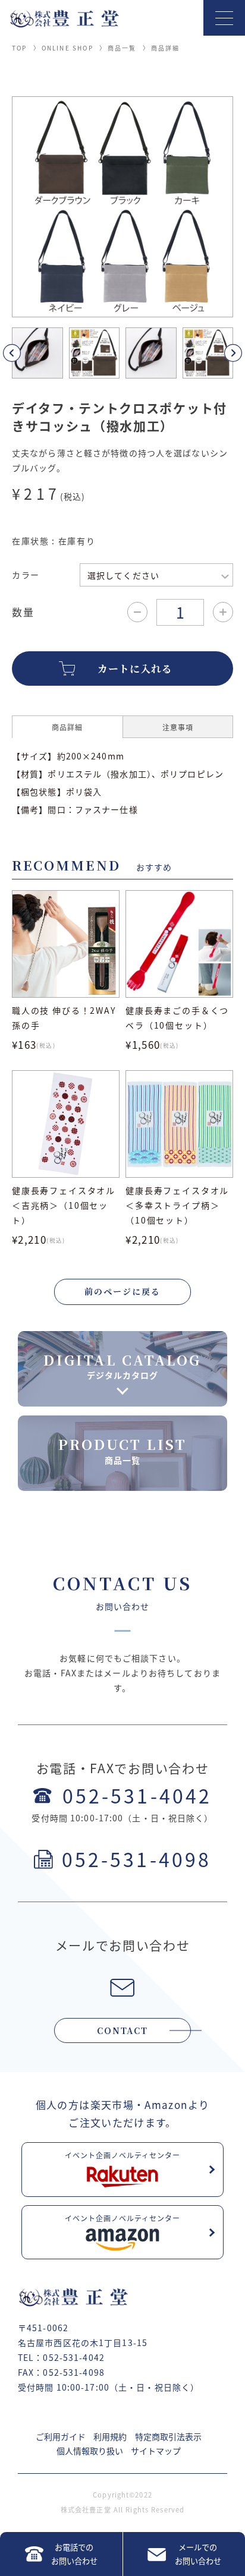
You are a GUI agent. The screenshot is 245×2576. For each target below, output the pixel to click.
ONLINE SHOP (67, 48)
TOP (20, 48)
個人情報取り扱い (90, 2451)
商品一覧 (122, 48)
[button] (26, 353)
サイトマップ (156, 2451)
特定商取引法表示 (168, 2436)
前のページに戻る (122, 1291)
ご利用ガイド (61, 2436)
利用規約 (110, 2436)
